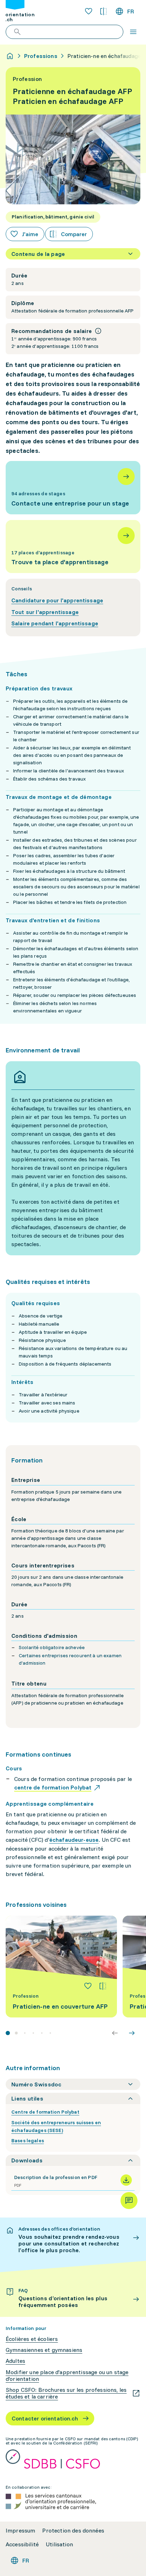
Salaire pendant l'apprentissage (55, 623)
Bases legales (28, 2140)
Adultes (15, 2361)
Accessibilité (22, 2544)
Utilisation (59, 2544)
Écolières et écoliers (32, 2339)
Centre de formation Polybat (45, 2112)
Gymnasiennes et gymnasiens (44, 2350)
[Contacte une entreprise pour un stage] (73, 487)
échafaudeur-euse (74, 1840)
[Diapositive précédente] (115, 2033)
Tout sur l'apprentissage (45, 612)
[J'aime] (88, 1986)
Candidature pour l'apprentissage (57, 600)
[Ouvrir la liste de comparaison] (103, 11)
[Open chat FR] (129, 2201)
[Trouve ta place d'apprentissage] (73, 547)
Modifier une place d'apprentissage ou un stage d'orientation (67, 2376)
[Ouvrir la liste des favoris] (89, 11)
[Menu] (133, 32)
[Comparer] (103, 1986)
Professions (41, 56)
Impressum (20, 2531)
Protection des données (73, 2531)
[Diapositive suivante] (132, 2033)
